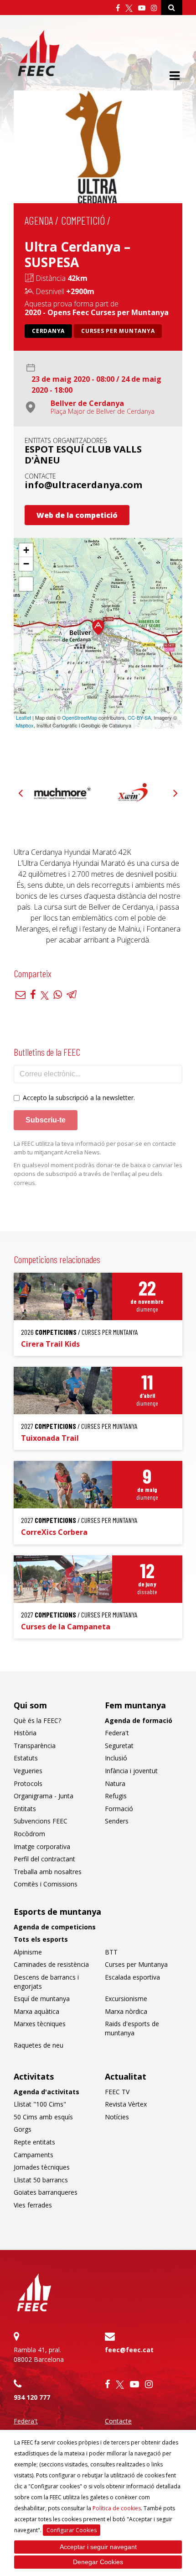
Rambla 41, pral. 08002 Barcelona (39, 2355)
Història (25, 1733)
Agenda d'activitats (46, 2092)
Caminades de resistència (51, 1964)
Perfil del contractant (44, 1859)
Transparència (35, 1746)
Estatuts (26, 1758)
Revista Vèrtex (126, 2104)
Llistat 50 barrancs (41, 2180)
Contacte (118, 2421)
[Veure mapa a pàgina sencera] (26, 584)
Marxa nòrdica (126, 2011)
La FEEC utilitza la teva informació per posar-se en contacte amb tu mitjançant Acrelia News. (95, 1148)
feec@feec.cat (129, 2350)
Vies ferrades (33, 2205)
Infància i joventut (131, 1771)
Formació (119, 1809)
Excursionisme (126, 1999)
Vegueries (28, 1771)
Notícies (117, 2117)
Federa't (117, 1733)
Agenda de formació (139, 1720)
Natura (115, 1783)
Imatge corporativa (42, 1846)
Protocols (28, 1783)
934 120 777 (32, 2397)
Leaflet (23, 717)
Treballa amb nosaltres (48, 1872)
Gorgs (23, 2129)
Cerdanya (48, 331)
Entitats (25, 1809)
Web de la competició (77, 515)
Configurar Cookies (72, 2530)
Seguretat (119, 1746)
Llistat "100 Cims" (40, 2104)
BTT (111, 1952)
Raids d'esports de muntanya (132, 2028)
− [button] (26, 564)
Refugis (116, 1796)
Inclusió (116, 1758)
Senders (117, 1821)
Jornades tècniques (42, 2167)
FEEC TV (117, 2092)
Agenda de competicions (55, 1927)
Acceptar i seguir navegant (98, 2547)
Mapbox (25, 725)
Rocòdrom (29, 1834)
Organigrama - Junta (44, 1796)
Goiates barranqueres (46, 2192)
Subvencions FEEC (41, 1821)
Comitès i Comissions (46, 1884)
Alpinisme (28, 1952)
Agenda (39, 220)
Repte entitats (34, 2142)
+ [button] (26, 550)
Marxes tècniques (40, 2024)
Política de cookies (117, 2508)
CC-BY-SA (139, 717)
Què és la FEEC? (37, 1720)
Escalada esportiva (132, 1977)
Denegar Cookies (98, 2562)
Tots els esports (41, 1939)
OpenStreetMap (80, 717)
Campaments (34, 2155)
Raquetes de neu (39, 2045)
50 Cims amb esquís (43, 2117)
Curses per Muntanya (118, 331)
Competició (83, 220)
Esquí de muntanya (42, 1999)
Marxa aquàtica (36, 2011)
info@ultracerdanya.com (83, 485)
